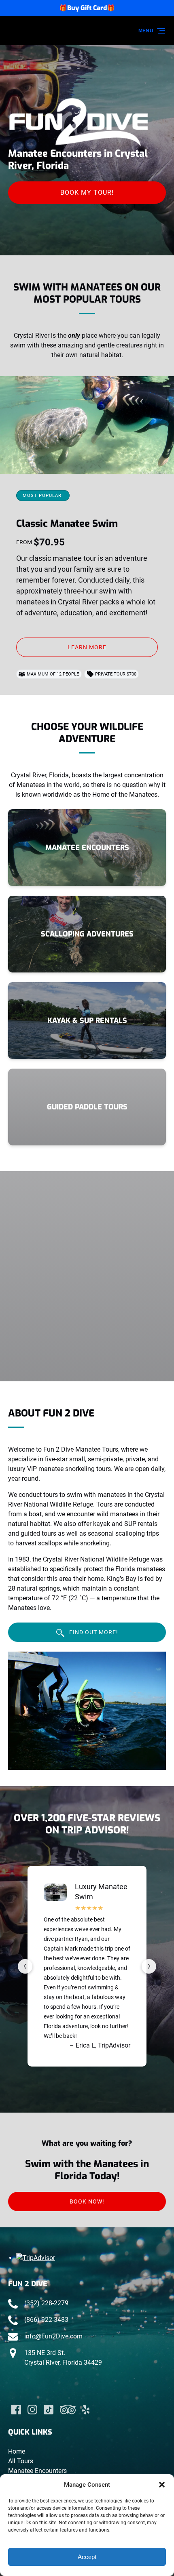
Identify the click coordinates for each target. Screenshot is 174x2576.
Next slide (149, 1966)
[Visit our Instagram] (32, 2410)
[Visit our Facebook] (16, 2410)
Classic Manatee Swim (67, 524)
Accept (87, 2557)
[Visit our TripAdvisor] (68, 2410)
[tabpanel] (87, 1711)
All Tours (21, 2461)
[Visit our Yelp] (86, 2410)
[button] (162, 2485)
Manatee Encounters (37, 2471)
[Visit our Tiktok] (49, 2410)
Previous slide (25, 1966)
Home (17, 2451)
